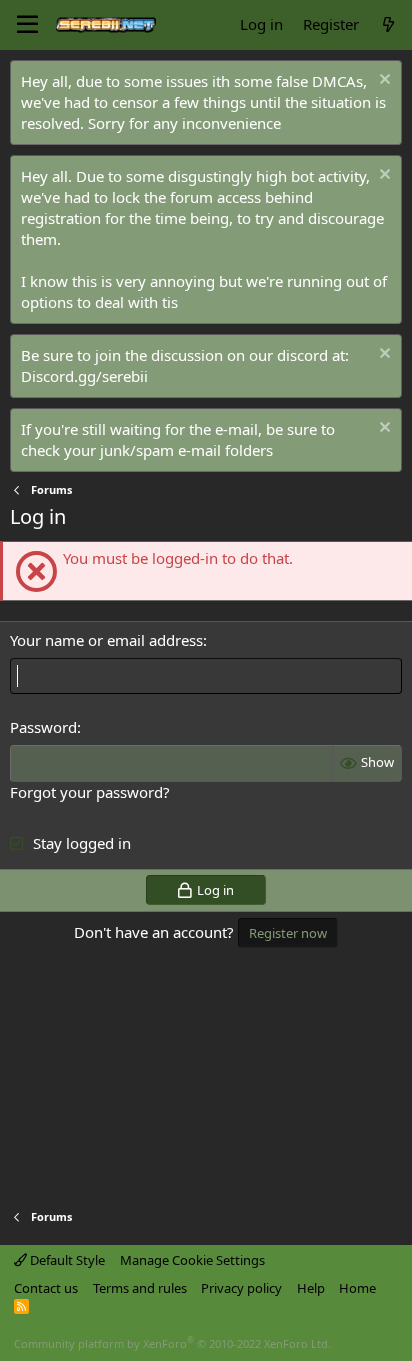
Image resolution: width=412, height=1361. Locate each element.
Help (311, 1288)
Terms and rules (140, 1288)
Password (43, 727)
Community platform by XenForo (172, 1343)
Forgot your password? (90, 792)
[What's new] (388, 24)
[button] (27, 25)
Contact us (46, 1288)
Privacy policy (241, 1288)
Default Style (66, 1260)
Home (357, 1288)
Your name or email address (106, 640)
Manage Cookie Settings (192, 1260)
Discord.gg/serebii (84, 376)
